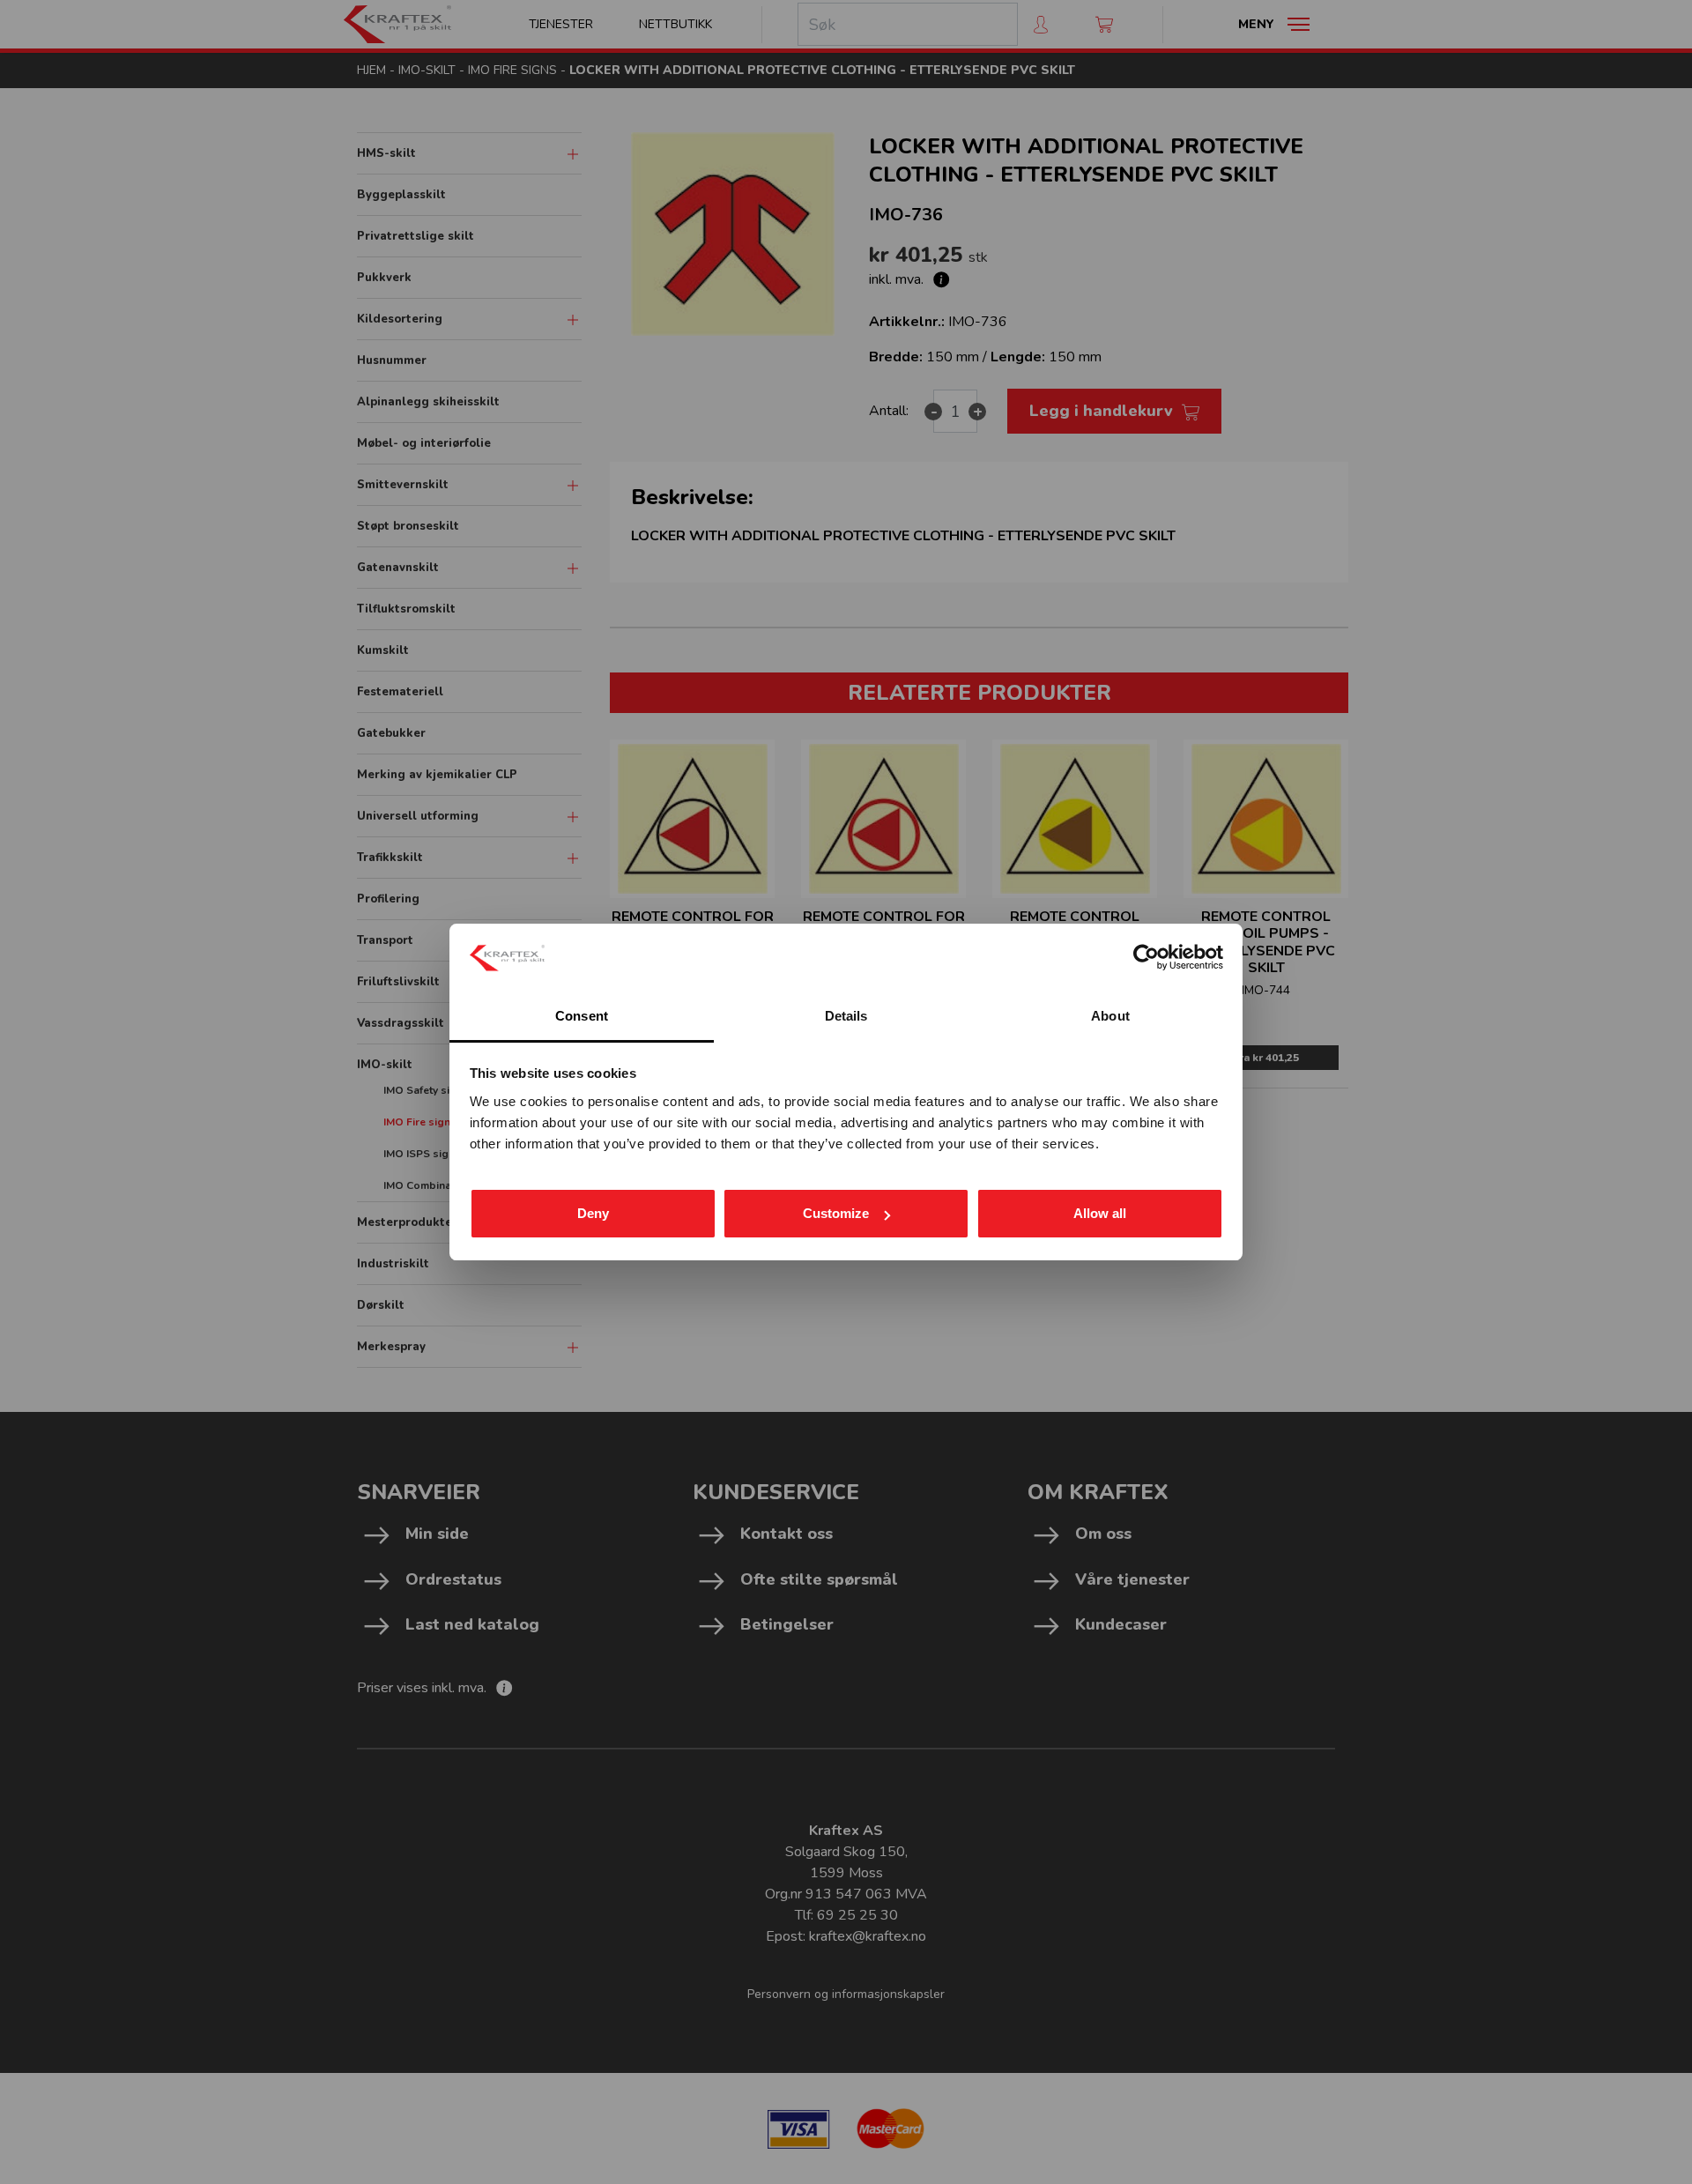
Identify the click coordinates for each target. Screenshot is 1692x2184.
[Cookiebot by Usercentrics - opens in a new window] (1146, 957)
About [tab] (1110, 1016)
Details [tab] (846, 1016)
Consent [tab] (582, 1016)
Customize (836, 1213)
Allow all (1100, 1213)
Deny (593, 1213)
